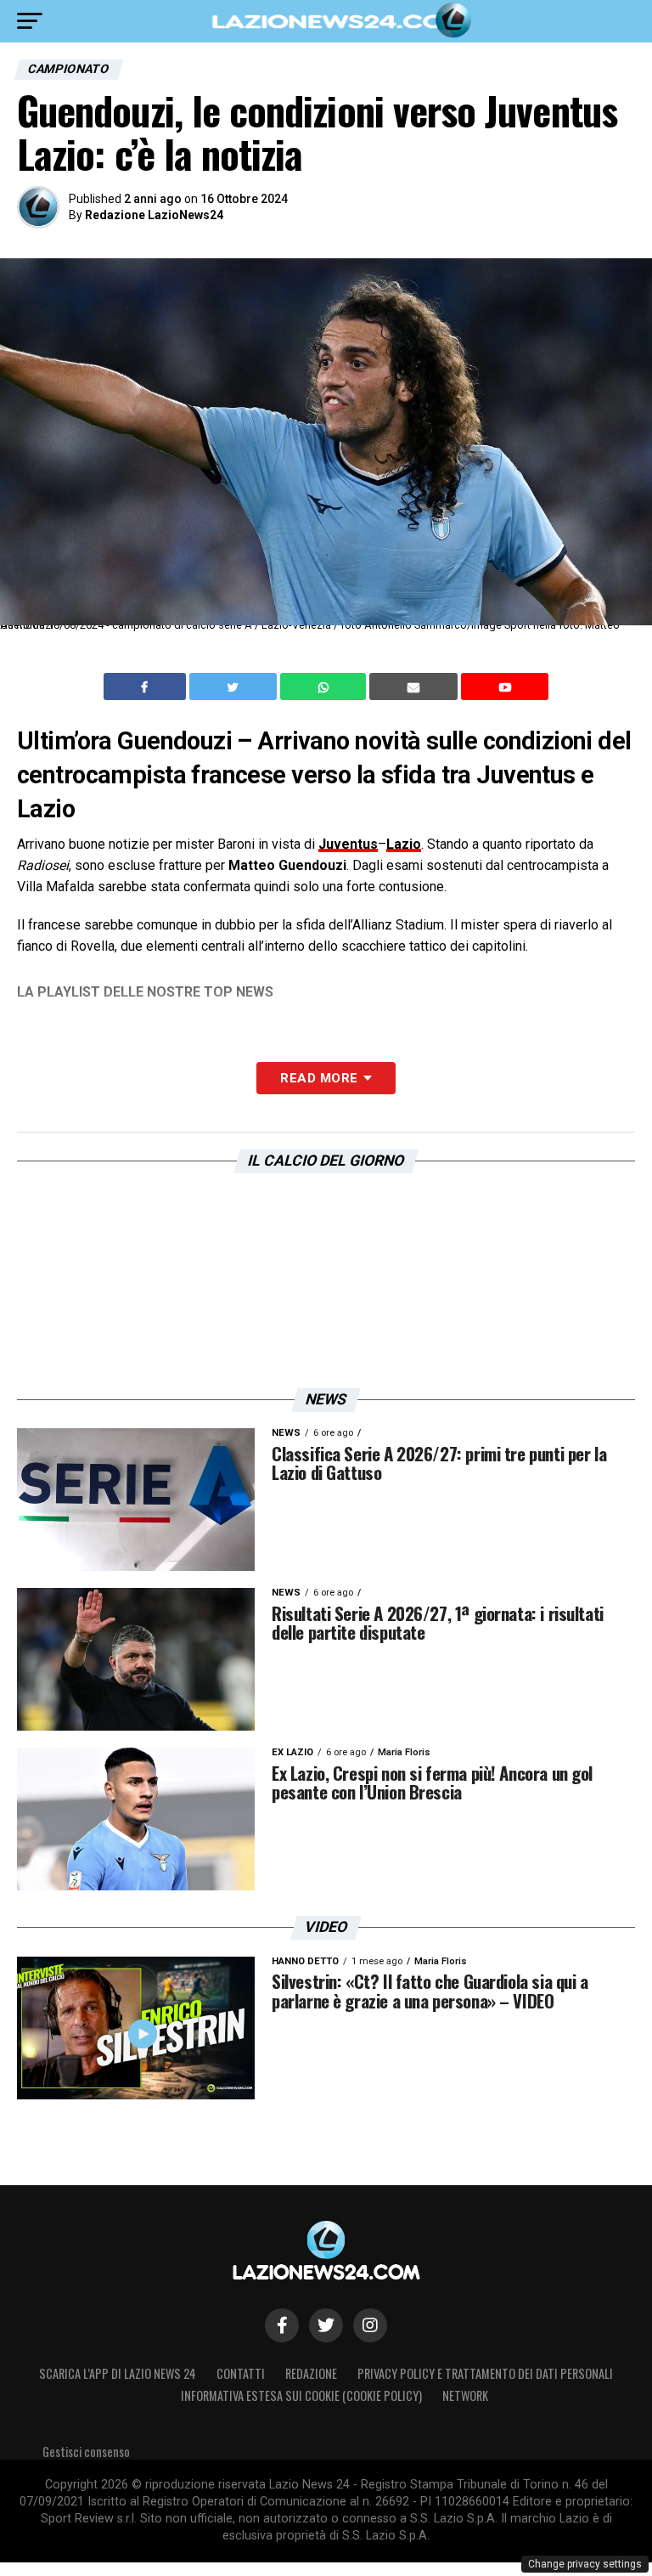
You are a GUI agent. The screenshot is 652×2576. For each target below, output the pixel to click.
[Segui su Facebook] (282, 2325)
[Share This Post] (325, 686)
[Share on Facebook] (147, 686)
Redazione (311, 2373)
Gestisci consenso (86, 2452)
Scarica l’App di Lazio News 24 (118, 2373)
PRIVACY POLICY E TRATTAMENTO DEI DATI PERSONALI (485, 2373)
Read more (319, 1078)
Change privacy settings (585, 2564)
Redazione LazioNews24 (154, 215)
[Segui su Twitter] (326, 2325)
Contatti (241, 2373)
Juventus (348, 844)
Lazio (404, 844)
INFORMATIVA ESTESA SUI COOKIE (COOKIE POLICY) (301, 2395)
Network (465, 2395)
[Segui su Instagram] (370, 2325)
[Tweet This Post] (235, 686)
